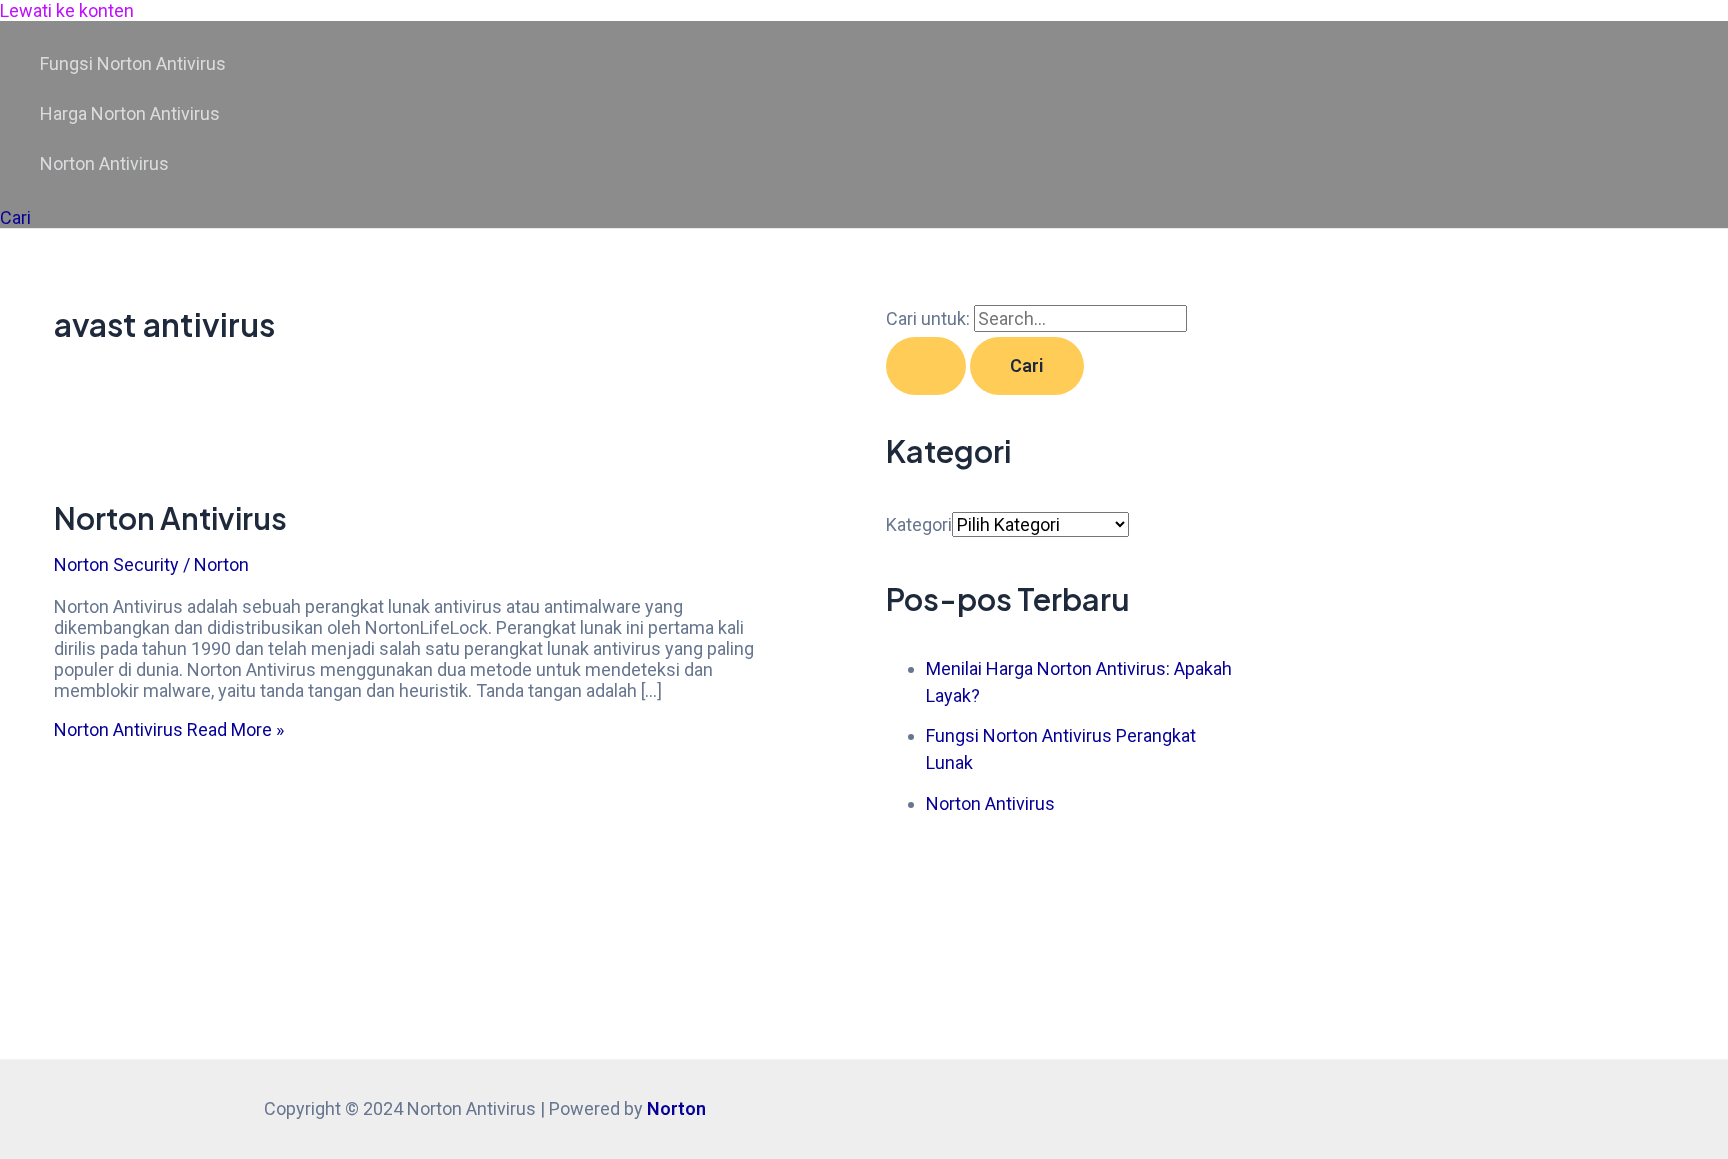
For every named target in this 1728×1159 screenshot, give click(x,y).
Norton (676, 1108)
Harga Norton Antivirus (130, 113)
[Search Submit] (926, 366)
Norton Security (116, 564)
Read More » (169, 729)
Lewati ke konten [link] (67, 10)
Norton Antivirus (104, 163)
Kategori (919, 524)
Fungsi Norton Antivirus (133, 63)
